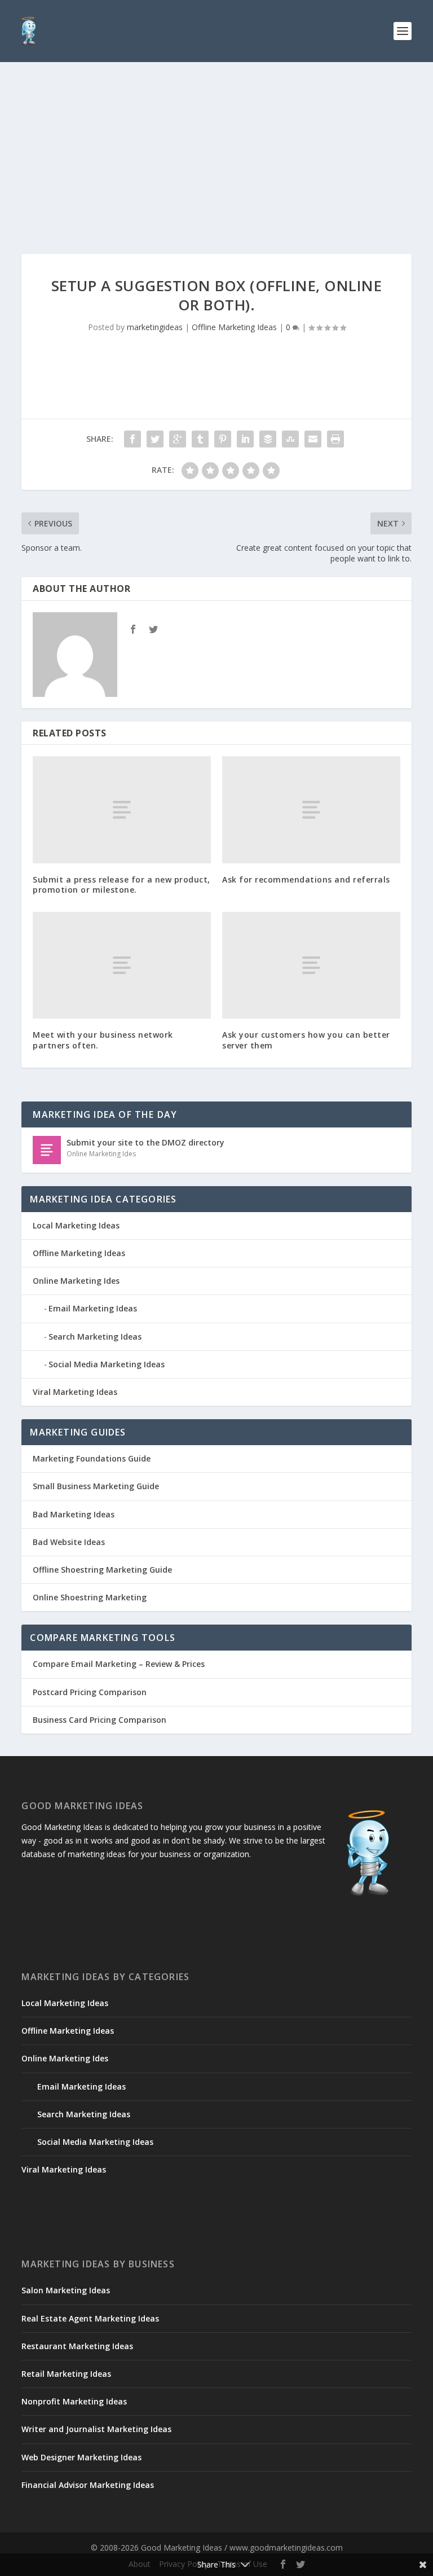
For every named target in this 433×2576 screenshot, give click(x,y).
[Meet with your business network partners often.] (122, 965)
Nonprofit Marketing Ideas (74, 2401)
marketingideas (155, 327)
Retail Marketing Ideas (66, 2374)
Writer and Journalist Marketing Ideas (96, 2429)
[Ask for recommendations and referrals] (311, 809)
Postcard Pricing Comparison (90, 1692)
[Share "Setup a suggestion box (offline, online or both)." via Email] (313, 439)
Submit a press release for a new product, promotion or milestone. (121, 885)
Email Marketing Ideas (93, 1308)
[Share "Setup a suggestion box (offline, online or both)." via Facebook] (132, 439)
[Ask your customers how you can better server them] (311, 965)
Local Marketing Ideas (76, 1225)
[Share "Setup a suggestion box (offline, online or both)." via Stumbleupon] (290, 439)
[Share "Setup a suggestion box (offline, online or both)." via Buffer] (268, 439)
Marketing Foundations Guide (92, 1458)
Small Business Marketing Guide (96, 1486)
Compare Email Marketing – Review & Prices (119, 1664)
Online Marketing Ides (101, 1154)
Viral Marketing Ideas (75, 1392)
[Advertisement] (216, 147)
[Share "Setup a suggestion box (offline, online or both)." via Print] (335, 439)
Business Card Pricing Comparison (100, 1720)
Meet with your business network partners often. (103, 1040)
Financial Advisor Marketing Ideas (88, 2485)
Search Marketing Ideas (95, 1337)
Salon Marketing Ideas (66, 2290)
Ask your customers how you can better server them (306, 1040)
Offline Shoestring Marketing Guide (102, 1570)
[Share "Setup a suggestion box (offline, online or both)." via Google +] (178, 439)
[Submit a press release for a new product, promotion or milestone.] (122, 809)
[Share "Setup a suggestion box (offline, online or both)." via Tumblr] (200, 439)
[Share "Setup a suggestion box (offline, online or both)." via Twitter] (155, 439)
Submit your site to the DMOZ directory (145, 1142)
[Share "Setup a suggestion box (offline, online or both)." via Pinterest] (223, 439)
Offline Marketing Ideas (234, 327)
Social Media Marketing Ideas (107, 1364)
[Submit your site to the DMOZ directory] (47, 1150)
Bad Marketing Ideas (74, 1514)
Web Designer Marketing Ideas (81, 2457)
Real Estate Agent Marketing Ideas (90, 2318)
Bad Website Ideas (69, 1542)
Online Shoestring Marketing (90, 1597)
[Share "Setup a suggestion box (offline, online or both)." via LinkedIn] (245, 439)
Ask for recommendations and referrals (306, 879)
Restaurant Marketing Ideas (77, 2346)
